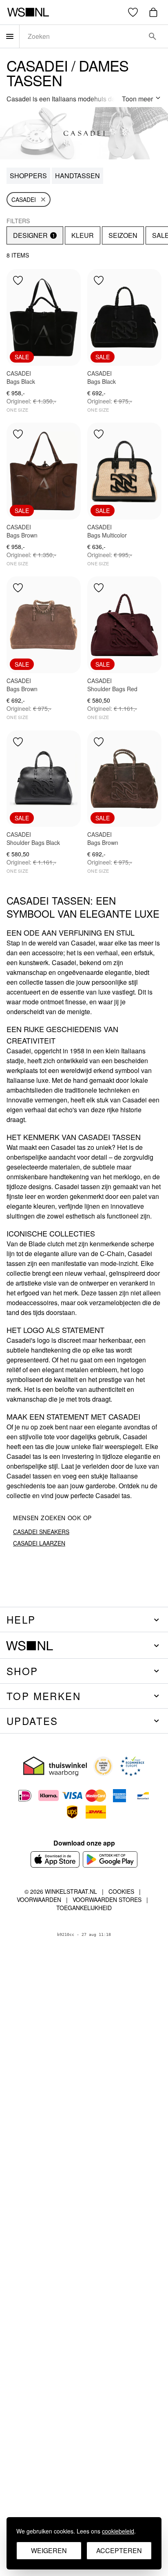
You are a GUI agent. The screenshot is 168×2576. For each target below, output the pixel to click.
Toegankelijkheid (84, 1908)
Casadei (24, 199)
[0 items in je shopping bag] (153, 12)
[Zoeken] (153, 36)
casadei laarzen (39, 1543)
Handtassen (77, 176)
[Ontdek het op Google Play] (110, 1859)
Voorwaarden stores (107, 1900)
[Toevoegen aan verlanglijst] (18, 280)
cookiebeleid (118, 2531)
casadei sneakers (41, 1532)
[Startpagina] (28, 12)
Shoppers (28, 176)
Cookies (121, 1891)
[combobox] (82, 36)
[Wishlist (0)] (133, 12)
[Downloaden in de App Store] (55, 1859)
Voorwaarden (39, 1900)
